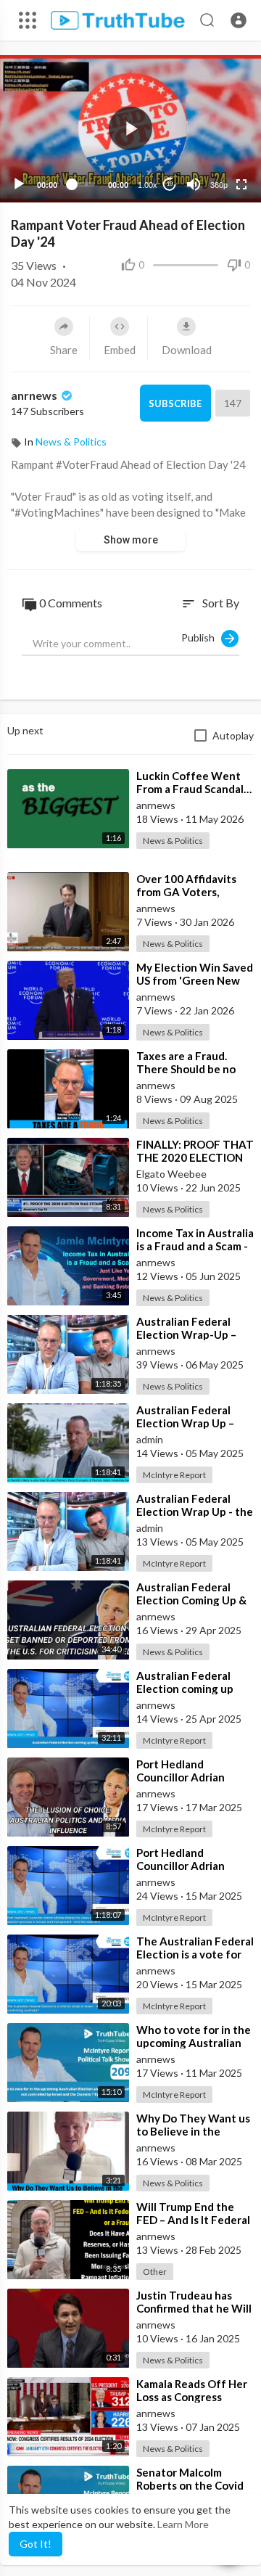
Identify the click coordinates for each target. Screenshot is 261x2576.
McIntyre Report (174, 1475)
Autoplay (233, 735)
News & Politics (71, 442)
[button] (239, 20)
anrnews (35, 395)
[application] (130, 129)
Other (155, 2272)
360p (219, 185)
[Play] (19, 184)
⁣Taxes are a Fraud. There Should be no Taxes (186, 1069)
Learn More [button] (183, 2524)
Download (187, 350)
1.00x (148, 185)
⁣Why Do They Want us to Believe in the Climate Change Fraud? (195, 2131)
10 (170, 184)
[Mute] (194, 184)
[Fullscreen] (241, 184)
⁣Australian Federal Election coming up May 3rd (185, 1689)
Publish (201, 637)
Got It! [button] (36, 2544)
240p (215, 127)
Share (64, 350)
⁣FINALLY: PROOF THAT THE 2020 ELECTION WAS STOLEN (195, 1157)
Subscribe (175, 403)
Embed (120, 350)
